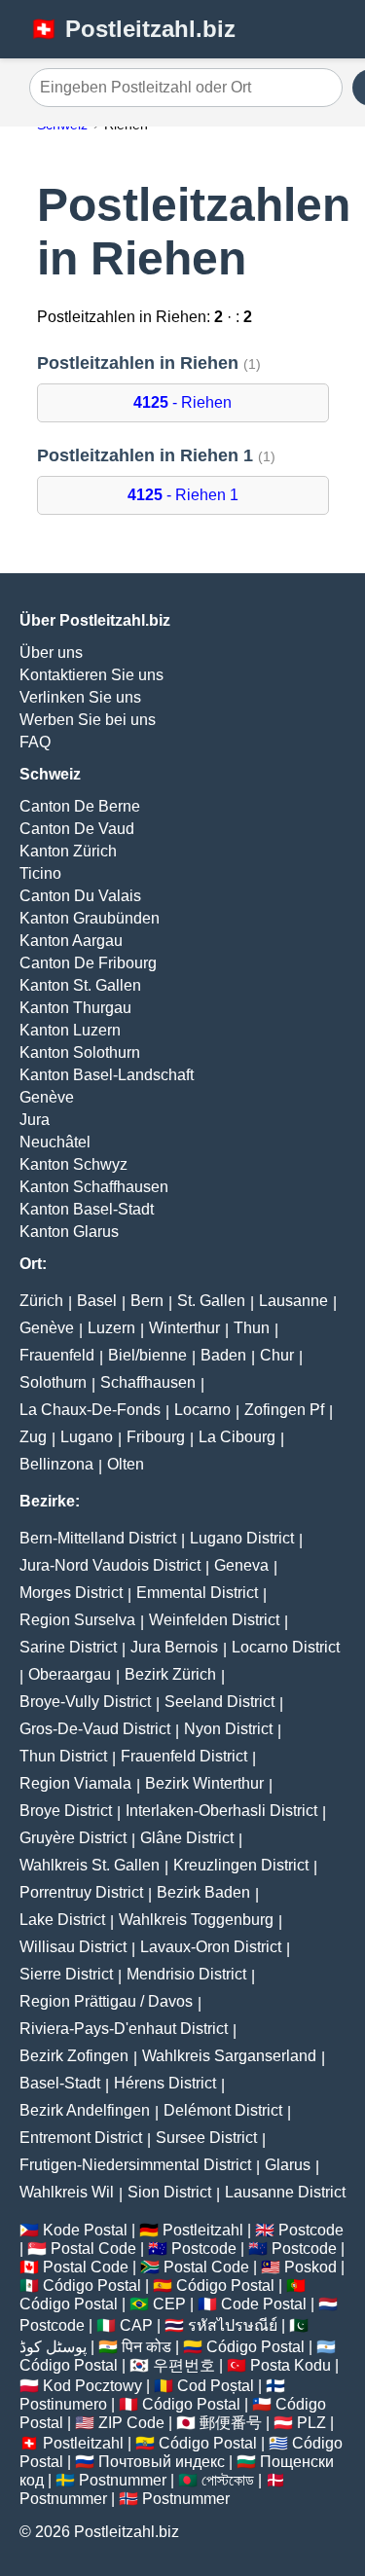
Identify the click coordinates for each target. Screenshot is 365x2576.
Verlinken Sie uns (80, 697)
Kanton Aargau (71, 941)
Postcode (311, 2230)
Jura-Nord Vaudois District (110, 1565)
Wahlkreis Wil (67, 2192)
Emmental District (197, 1593)
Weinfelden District (214, 1620)
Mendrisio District (186, 1974)
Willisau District (73, 1947)
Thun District (63, 1756)
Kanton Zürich (68, 851)
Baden (223, 1355)
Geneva (241, 1565)
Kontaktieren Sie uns (91, 675)
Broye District (66, 1811)
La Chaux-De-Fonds (90, 1410)
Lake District (62, 1920)
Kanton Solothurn (80, 1052)
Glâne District (187, 1838)
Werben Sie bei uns (88, 720)
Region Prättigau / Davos (106, 2001)
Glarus (288, 2165)
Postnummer (123, 2480)
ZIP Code (131, 2423)
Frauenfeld (57, 1355)
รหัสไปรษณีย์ (233, 2325)
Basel (97, 1301)
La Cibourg (237, 1437)
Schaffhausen (148, 1382)
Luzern (111, 1328)
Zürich (41, 1301)
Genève (47, 1097)
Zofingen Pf (284, 1410)
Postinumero (63, 2404)
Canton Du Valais (80, 896)
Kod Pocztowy (92, 2386)
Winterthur (184, 1328)
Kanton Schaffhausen (94, 1187)
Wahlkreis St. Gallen (90, 1865)
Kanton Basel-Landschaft (107, 1075)
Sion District (169, 2192)
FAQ (35, 742)
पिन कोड (146, 2347)
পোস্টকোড (228, 2480)
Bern (147, 1301)
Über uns (51, 653)
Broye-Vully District (85, 1702)
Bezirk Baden (203, 1892)
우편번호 (184, 2365)
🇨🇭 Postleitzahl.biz (132, 29)
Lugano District (242, 1538)
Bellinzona (56, 1464)
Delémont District (223, 2110)
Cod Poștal (216, 2386)
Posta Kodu (291, 2365)
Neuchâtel (55, 1142)
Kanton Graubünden (90, 918)
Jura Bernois (174, 1647)
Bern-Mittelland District (98, 1538)
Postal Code (93, 2249)
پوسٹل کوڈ (53, 2347)
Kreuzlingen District (241, 1865)
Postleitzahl (203, 2230)
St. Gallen (211, 1301)
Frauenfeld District (184, 1756)
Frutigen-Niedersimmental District (135, 2165)
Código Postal (92, 2286)
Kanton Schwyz (73, 1164)
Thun (252, 1328)
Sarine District (68, 1647)
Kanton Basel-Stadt (87, 1209)
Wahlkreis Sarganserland (229, 2056)
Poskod (310, 2267)
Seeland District (219, 1702)
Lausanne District (285, 2192)
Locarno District (286, 1647)
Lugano (87, 1437)
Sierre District (66, 1974)
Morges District (71, 1593)
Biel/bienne (147, 1355)
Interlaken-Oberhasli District (221, 1811)
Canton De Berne (80, 806)
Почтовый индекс (162, 2462)
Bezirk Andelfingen (85, 2110)
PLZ (311, 2423)
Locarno (202, 1410)
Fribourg (156, 1437)
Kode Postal (85, 2230)
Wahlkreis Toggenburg (196, 1920)
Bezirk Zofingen (74, 2056)
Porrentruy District (81, 1892)
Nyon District (228, 1729)
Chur (277, 1355)
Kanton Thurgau (75, 1008)
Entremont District (81, 2138)
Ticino (40, 873)
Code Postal (264, 2304)
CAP (136, 2325)
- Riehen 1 (183, 495)
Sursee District (206, 2138)
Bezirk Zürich (170, 1674)
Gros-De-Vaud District (95, 1729)
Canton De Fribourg (88, 963)
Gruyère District (73, 1838)
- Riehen (182, 402)
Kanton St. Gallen (80, 985)
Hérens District (165, 2083)
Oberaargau (70, 1674)
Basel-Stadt (60, 2083)
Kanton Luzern (70, 1030)
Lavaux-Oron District (211, 1947)
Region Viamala (75, 1783)
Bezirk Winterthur (204, 1783)
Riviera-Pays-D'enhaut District (124, 2029)
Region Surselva (77, 1620)
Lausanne (293, 1301)
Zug (33, 1437)
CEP (169, 2304)
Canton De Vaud (77, 829)
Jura (35, 1120)
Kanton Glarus (69, 1232)
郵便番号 (231, 2423)
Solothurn (53, 1382)
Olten (126, 1464)
